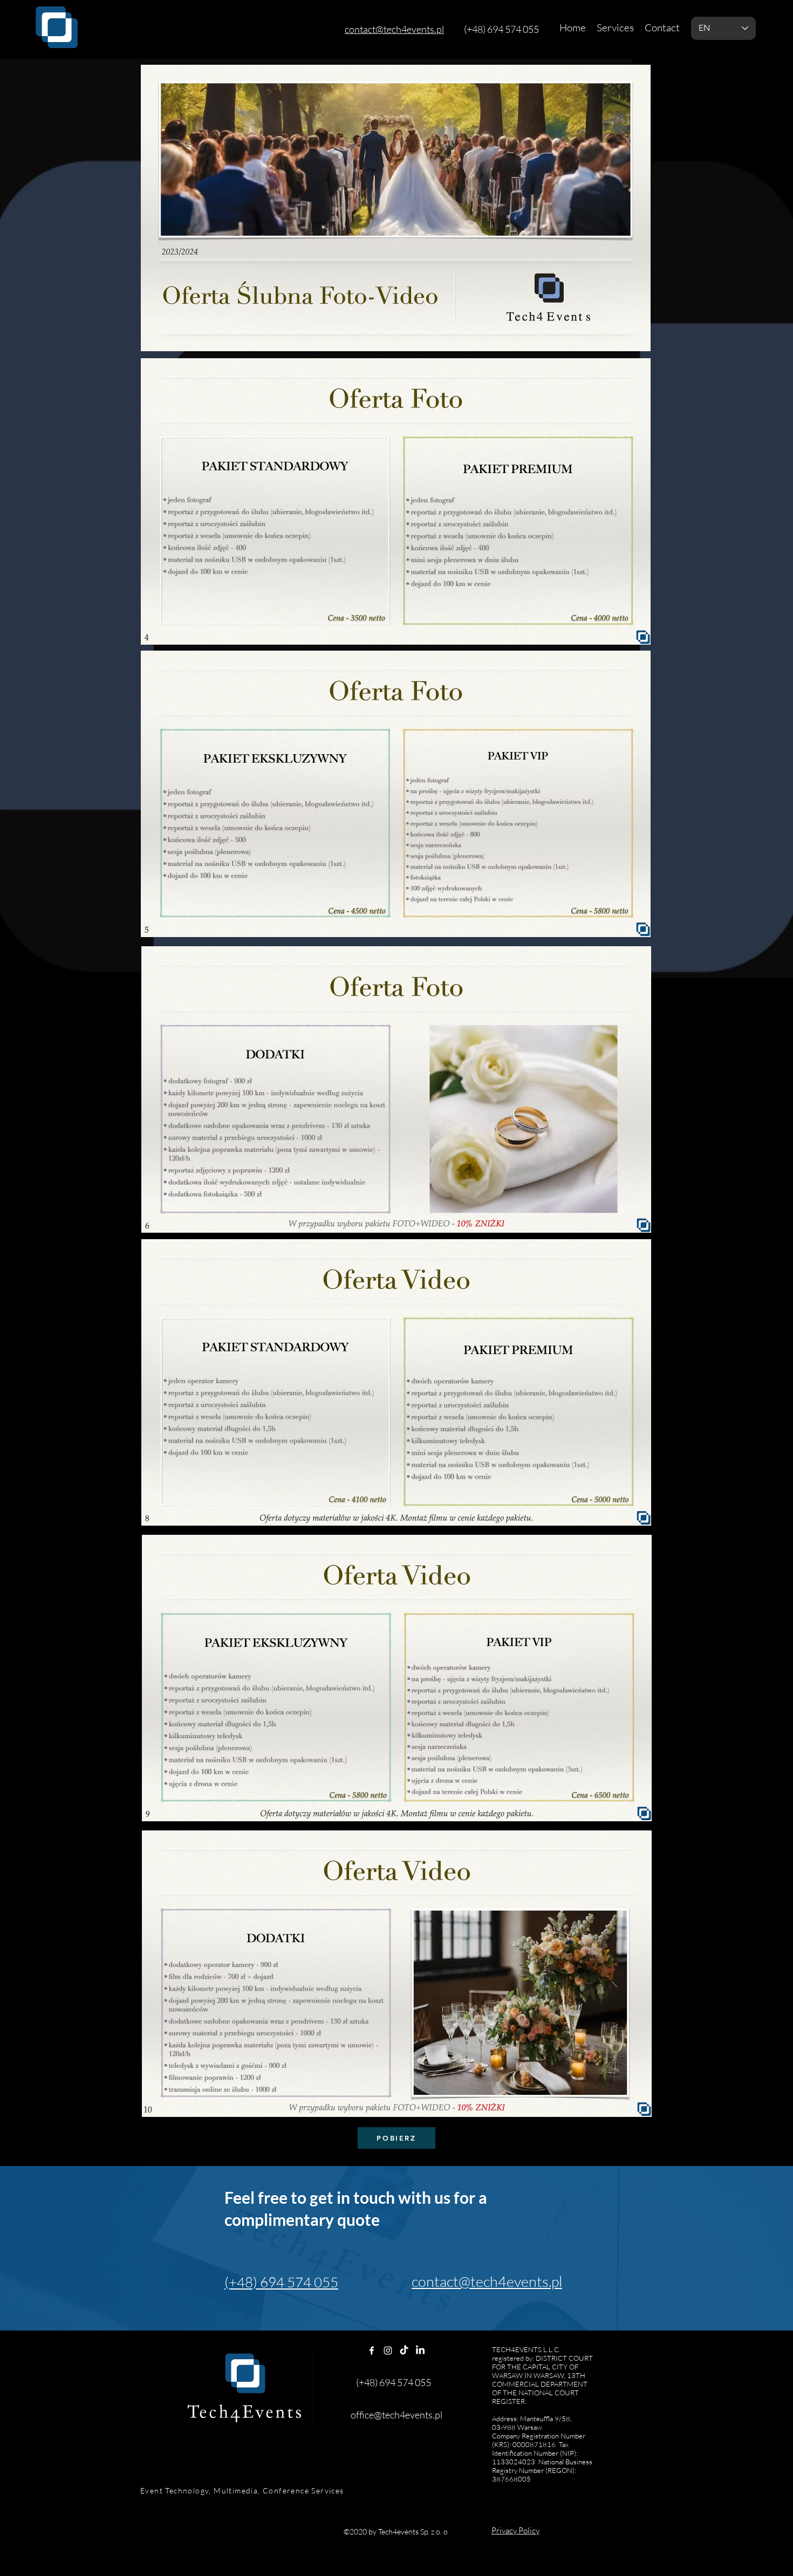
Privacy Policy (515, 2530)
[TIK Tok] (404, 2350)
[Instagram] (388, 2350)
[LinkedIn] (420, 2350)
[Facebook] (372, 2350)
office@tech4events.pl (396, 2415)
